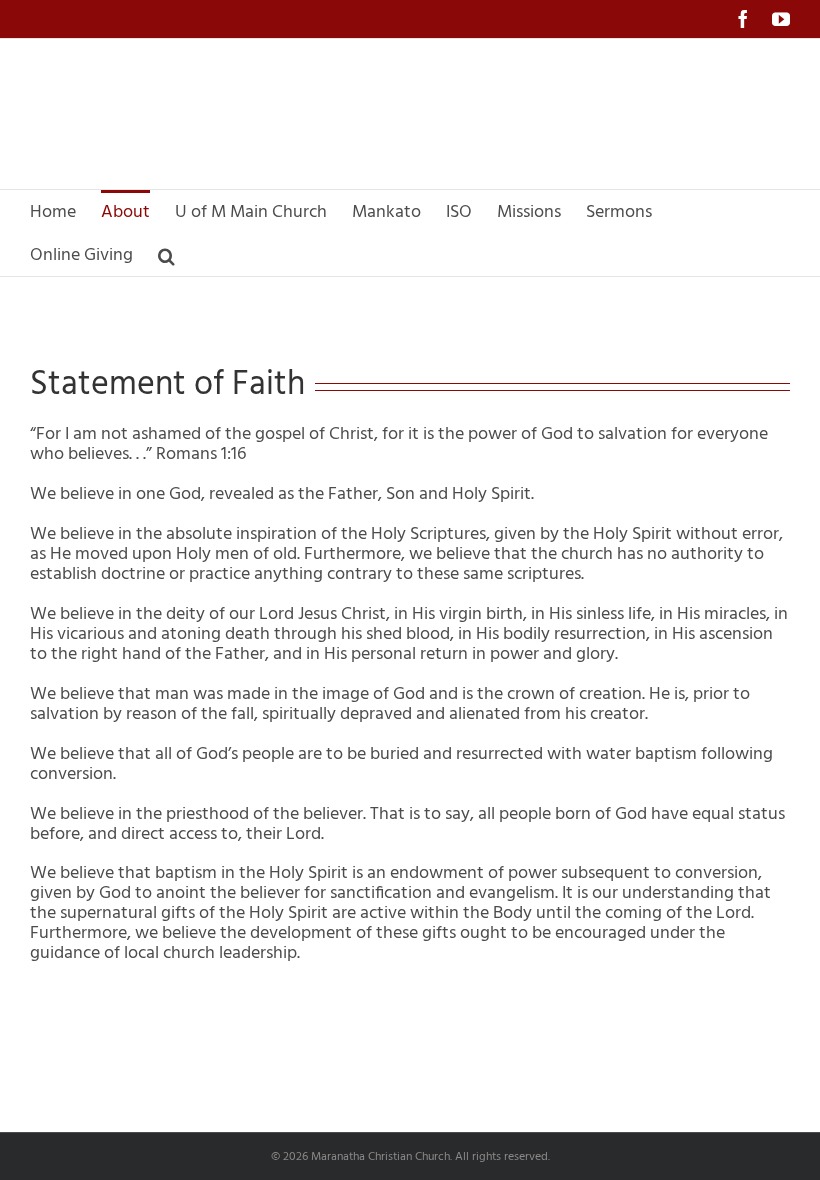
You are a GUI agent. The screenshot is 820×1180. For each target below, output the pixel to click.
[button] (166, 254)
